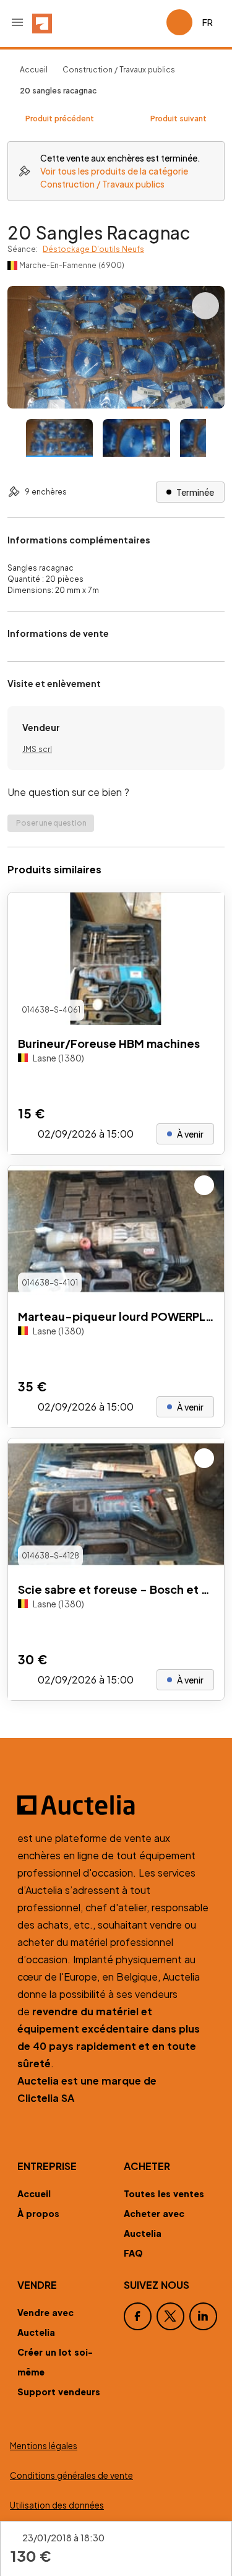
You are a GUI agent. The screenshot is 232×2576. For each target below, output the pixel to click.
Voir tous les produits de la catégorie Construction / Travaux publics (114, 177)
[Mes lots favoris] (152, 22)
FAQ (133, 2253)
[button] (17, 22)
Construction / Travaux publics (119, 70)
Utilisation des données (57, 2505)
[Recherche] (122, 22)
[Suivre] (204, 912)
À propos (38, 2213)
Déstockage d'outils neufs (93, 249)
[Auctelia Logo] (116, 1805)
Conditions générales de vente (71, 2475)
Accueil (34, 70)
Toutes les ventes (164, 2193)
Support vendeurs (59, 2392)
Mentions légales (44, 2446)
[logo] (42, 22)
